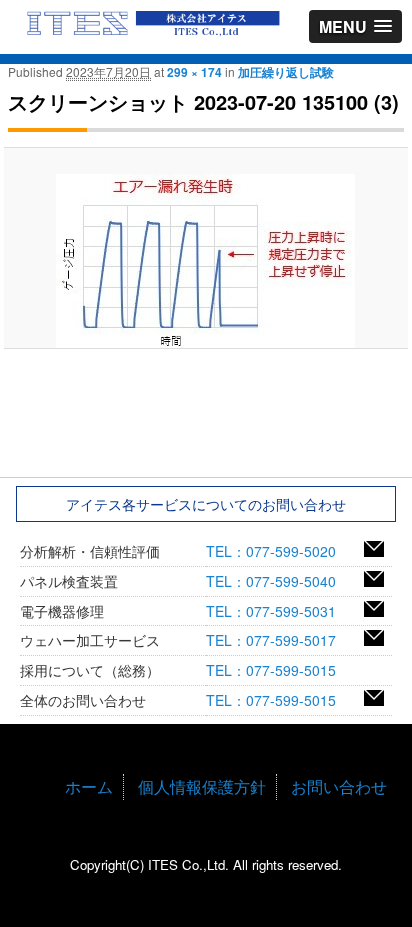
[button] (355, 26)
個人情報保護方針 (202, 786)
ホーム (89, 786)
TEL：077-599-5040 (278, 581)
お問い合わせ (339, 786)
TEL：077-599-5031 (278, 611)
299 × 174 (194, 72)
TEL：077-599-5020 (278, 551)
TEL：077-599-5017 (278, 640)
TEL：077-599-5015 (278, 670)
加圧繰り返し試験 (286, 72)
